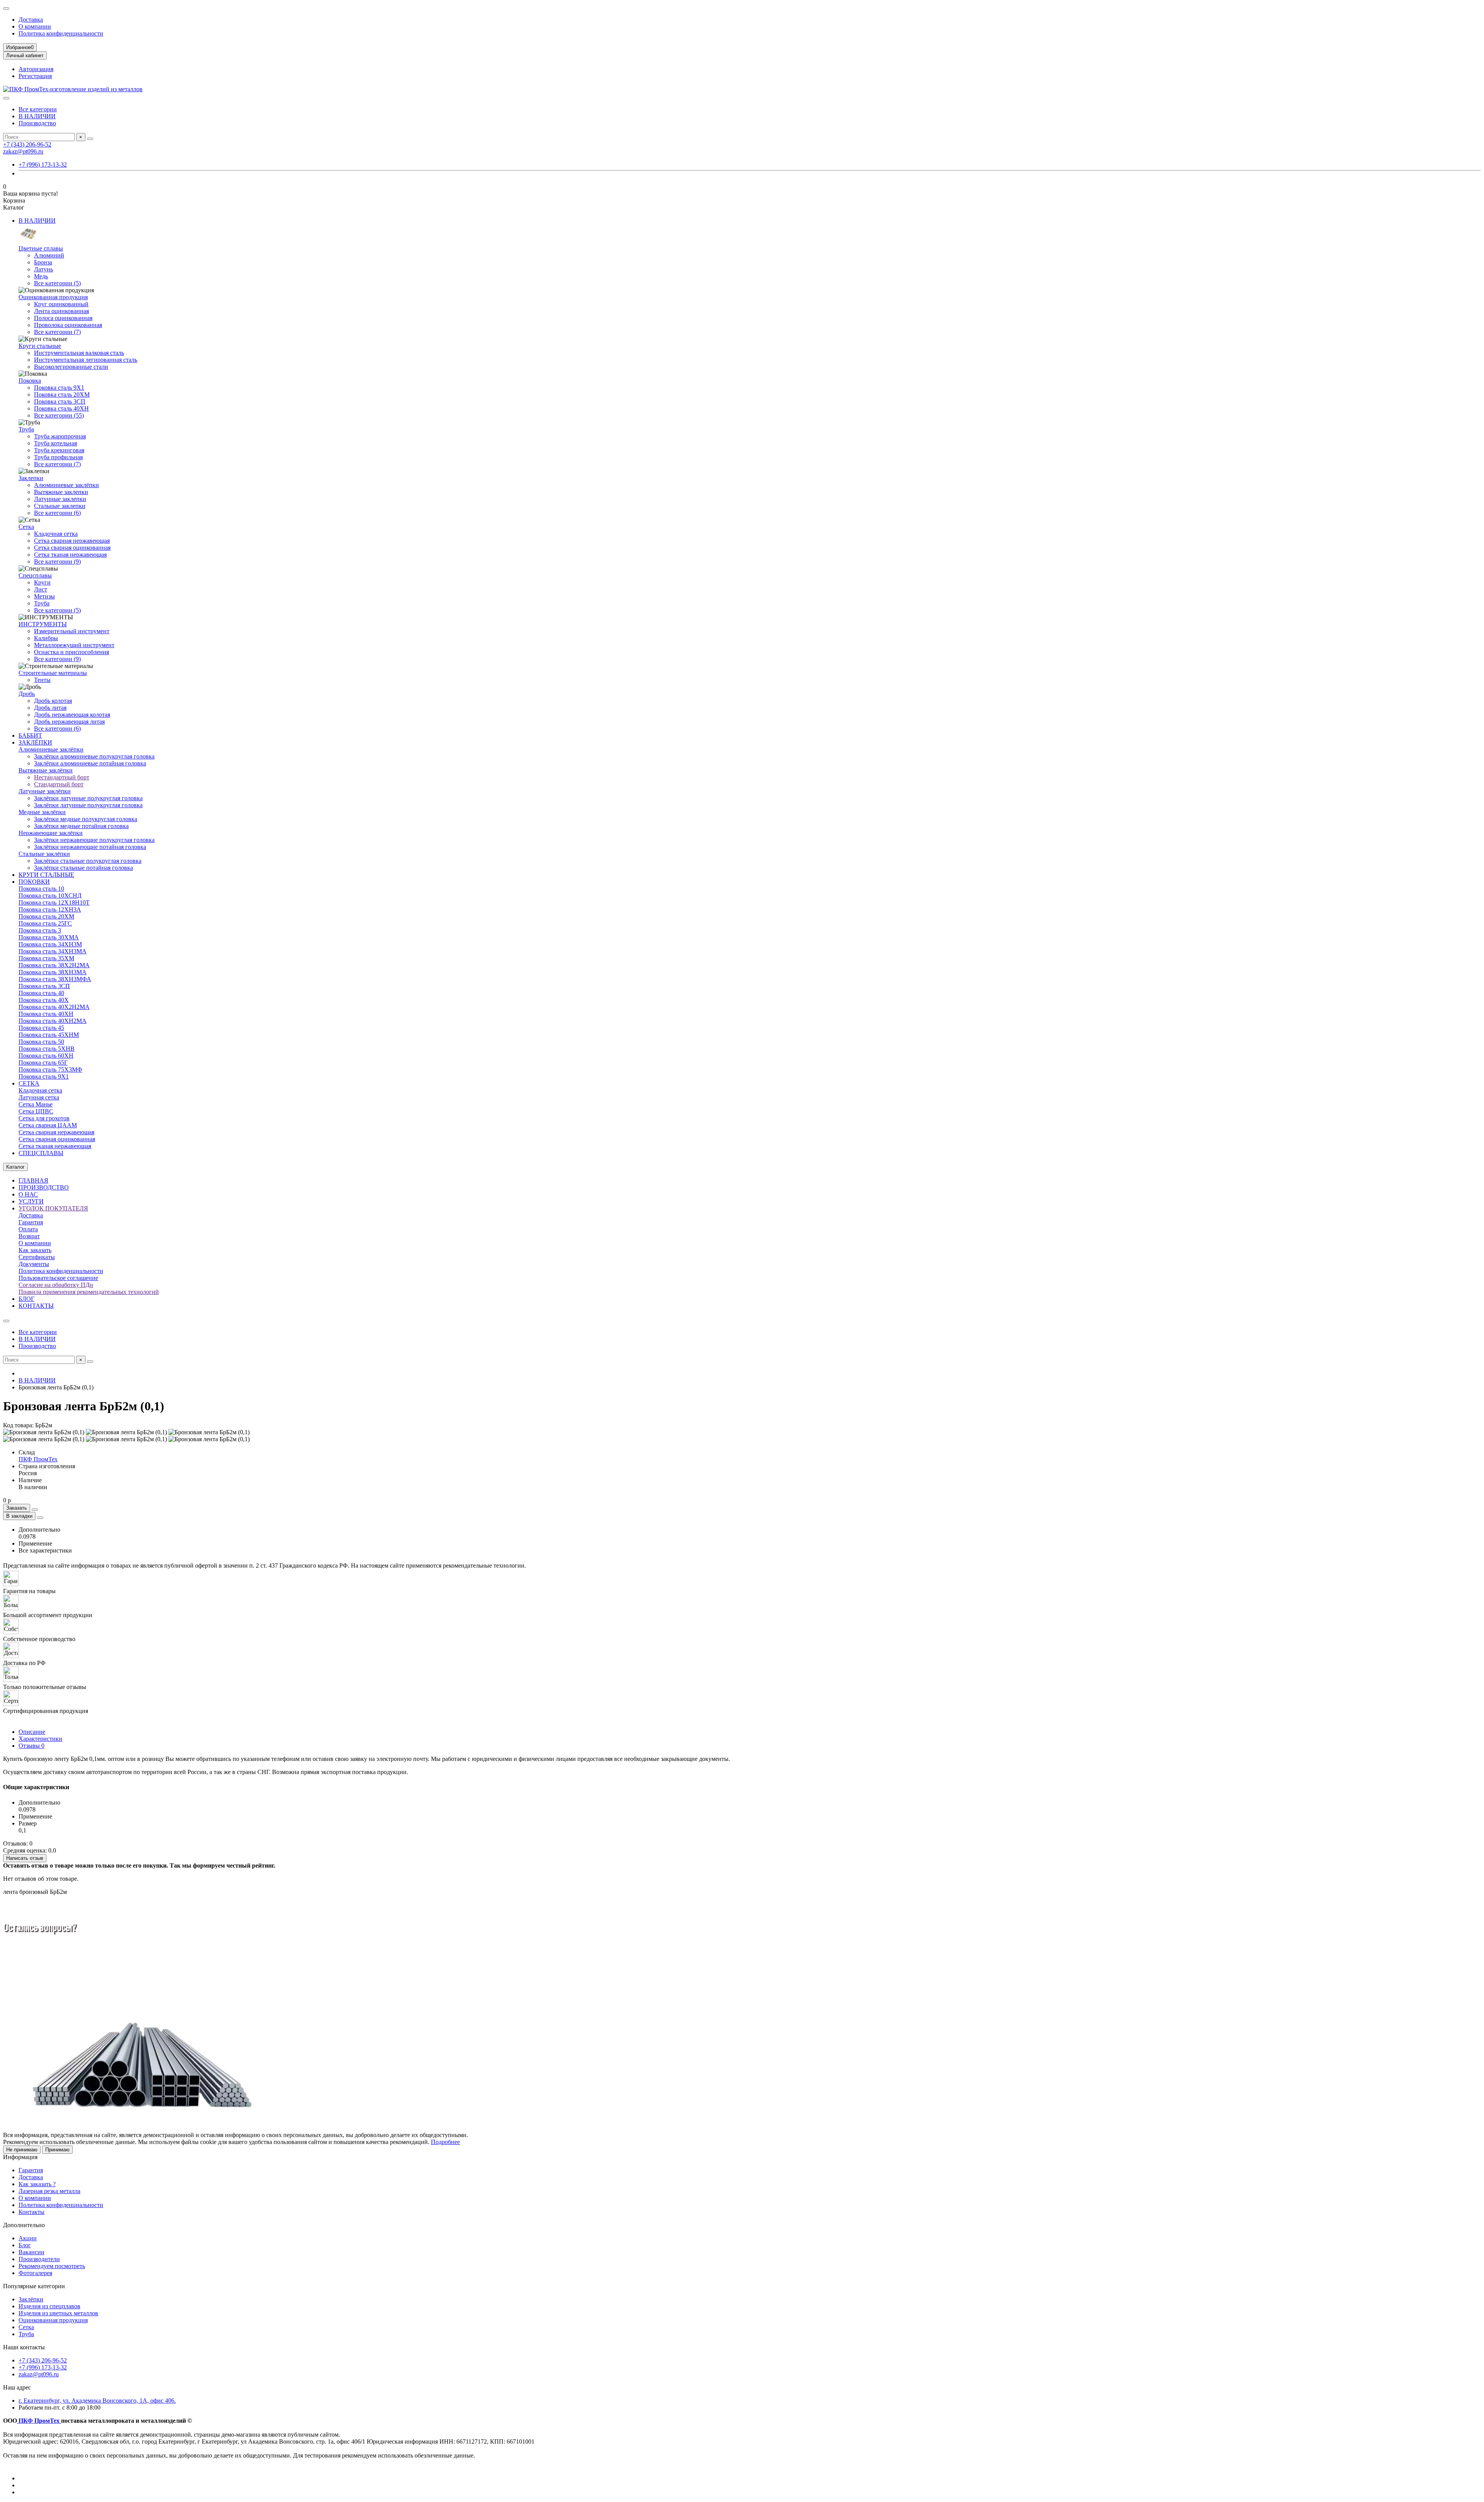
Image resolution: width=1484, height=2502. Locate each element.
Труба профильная (58, 457)
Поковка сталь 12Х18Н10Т (54, 902)
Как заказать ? (37, 2184)
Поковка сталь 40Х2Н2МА (54, 1007)
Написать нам (74, 1972)
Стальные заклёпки (44, 854)
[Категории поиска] (6, 98)
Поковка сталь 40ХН (61, 408)
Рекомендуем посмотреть (52, 2266)
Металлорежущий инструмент (74, 645)
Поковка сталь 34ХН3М (50, 944)
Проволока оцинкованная (68, 325)
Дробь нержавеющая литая (69, 722)
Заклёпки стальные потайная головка (83, 868)
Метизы (44, 596)
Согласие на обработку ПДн (56, 1285)
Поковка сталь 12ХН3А (50, 909)
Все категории (38, 109)
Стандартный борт (59, 784)
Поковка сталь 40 (41, 993)
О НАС (28, 1194)
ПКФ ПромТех (38, 1459)
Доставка (31, 20)
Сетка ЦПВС (36, 1111)
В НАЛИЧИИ (37, 116)
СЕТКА (29, 1083)
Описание (32, 1732)
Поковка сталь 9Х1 (59, 388)
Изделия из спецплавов (49, 2306)
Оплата (28, 1229)
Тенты (42, 680)
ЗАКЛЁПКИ (35, 742)
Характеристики (40, 1739)
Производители (39, 2259)
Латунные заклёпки (45, 791)
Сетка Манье (36, 1104)
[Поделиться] (40, 1518)
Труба (26, 429)
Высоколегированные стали (71, 367)
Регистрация (35, 76)
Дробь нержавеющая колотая (72, 715)
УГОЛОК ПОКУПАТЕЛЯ (53, 1208)
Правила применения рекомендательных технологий (89, 1292)
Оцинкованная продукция (53, 297)
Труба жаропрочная (60, 436)
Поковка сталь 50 (41, 1042)
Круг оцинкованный (61, 304)
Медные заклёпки (42, 812)
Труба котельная (55, 443)
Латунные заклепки (60, 499)
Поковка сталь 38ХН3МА (53, 972)
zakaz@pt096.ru (23, 151)
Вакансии (31, 2252)
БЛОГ (26, 1299)
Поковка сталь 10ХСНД (50, 896)
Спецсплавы (35, 575)
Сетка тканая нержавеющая (70, 555)
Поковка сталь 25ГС (45, 923)
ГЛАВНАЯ (33, 1180)
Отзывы (31, 1746)
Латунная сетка (39, 1097)
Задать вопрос (26, 1972)
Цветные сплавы (41, 248)
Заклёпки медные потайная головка (81, 826)
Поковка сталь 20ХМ (62, 395)
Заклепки (31, 478)
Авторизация (36, 69)
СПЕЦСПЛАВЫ (41, 1153)
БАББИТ (30, 735)
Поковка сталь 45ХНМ (49, 1035)
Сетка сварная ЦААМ (48, 1125)
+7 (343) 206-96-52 (27, 144)
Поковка (30, 381)
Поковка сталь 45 (41, 1028)
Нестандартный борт (62, 777)
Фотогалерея (35, 2273)
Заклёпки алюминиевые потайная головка (90, 763)
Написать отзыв (25, 1858)
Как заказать (35, 1250)
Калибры (46, 638)
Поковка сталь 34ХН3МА (53, 951)
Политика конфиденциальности (61, 33)
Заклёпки (31, 2299)
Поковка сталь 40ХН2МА (53, 1021)
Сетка (26, 527)
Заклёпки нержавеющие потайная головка (90, 847)
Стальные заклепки (60, 506)
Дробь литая (50, 708)
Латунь (43, 269)
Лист (41, 589)
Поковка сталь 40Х (44, 1000)
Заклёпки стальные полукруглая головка (88, 861)
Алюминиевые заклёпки (66, 485)
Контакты (31, 2212)
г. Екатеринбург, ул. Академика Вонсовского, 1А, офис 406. (97, 2401)
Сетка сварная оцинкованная (72, 548)
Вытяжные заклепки (61, 492)
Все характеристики (45, 1550)
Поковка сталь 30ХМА (49, 937)
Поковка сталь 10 (41, 889)
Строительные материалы (53, 673)
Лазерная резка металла (49, 2191)
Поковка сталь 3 (40, 930)
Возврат (29, 1236)
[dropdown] (6, 9)
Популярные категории (34, 2286)
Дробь (27, 694)
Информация (20, 2157)
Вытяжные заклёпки (46, 770)
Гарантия (31, 1222)
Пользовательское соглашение (58, 1278)
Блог (25, 2245)
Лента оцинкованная (61, 311)
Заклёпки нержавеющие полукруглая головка (94, 840)
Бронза (43, 262)
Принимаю (57, 2150)
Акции (28, 2238)
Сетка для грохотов (44, 1118)
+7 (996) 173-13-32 (43, 164)
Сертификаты (37, 1257)
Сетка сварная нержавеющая (72, 541)
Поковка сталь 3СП (60, 401)
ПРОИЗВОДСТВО (44, 1187)
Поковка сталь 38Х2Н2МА (54, 965)
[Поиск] (90, 139)
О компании (35, 26)
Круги (42, 582)
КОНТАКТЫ (36, 1306)
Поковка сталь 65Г (43, 1063)
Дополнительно (24, 2225)
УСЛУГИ (31, 1201)
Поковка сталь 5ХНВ (47, 1049)
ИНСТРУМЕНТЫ (43, 624)
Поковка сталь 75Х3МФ (50, 1069)
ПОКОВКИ (34, 882)
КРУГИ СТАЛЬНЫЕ (46, 875)
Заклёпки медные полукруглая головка (86, 819)
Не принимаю (22, 2150)
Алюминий (49, 255)
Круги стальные (40, 346)
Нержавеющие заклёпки (51, 833)
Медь (41, 276)
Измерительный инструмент (72, 631)
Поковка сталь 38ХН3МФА (55, 979)
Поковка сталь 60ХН (46, 1056)
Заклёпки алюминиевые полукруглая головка (94, 756)
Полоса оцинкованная (63, 318)
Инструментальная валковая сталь (79, 353)
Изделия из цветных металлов (58, 2313)
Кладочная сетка (56, 534)
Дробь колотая (53, 701)
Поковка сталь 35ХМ (46, 958)
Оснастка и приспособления (71, 652)
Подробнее (445, 2142)
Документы (34, 1264)
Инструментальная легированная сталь (86, 360)
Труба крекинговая (59, 450)
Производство (37, 123)
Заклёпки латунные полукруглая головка (88, 798)
